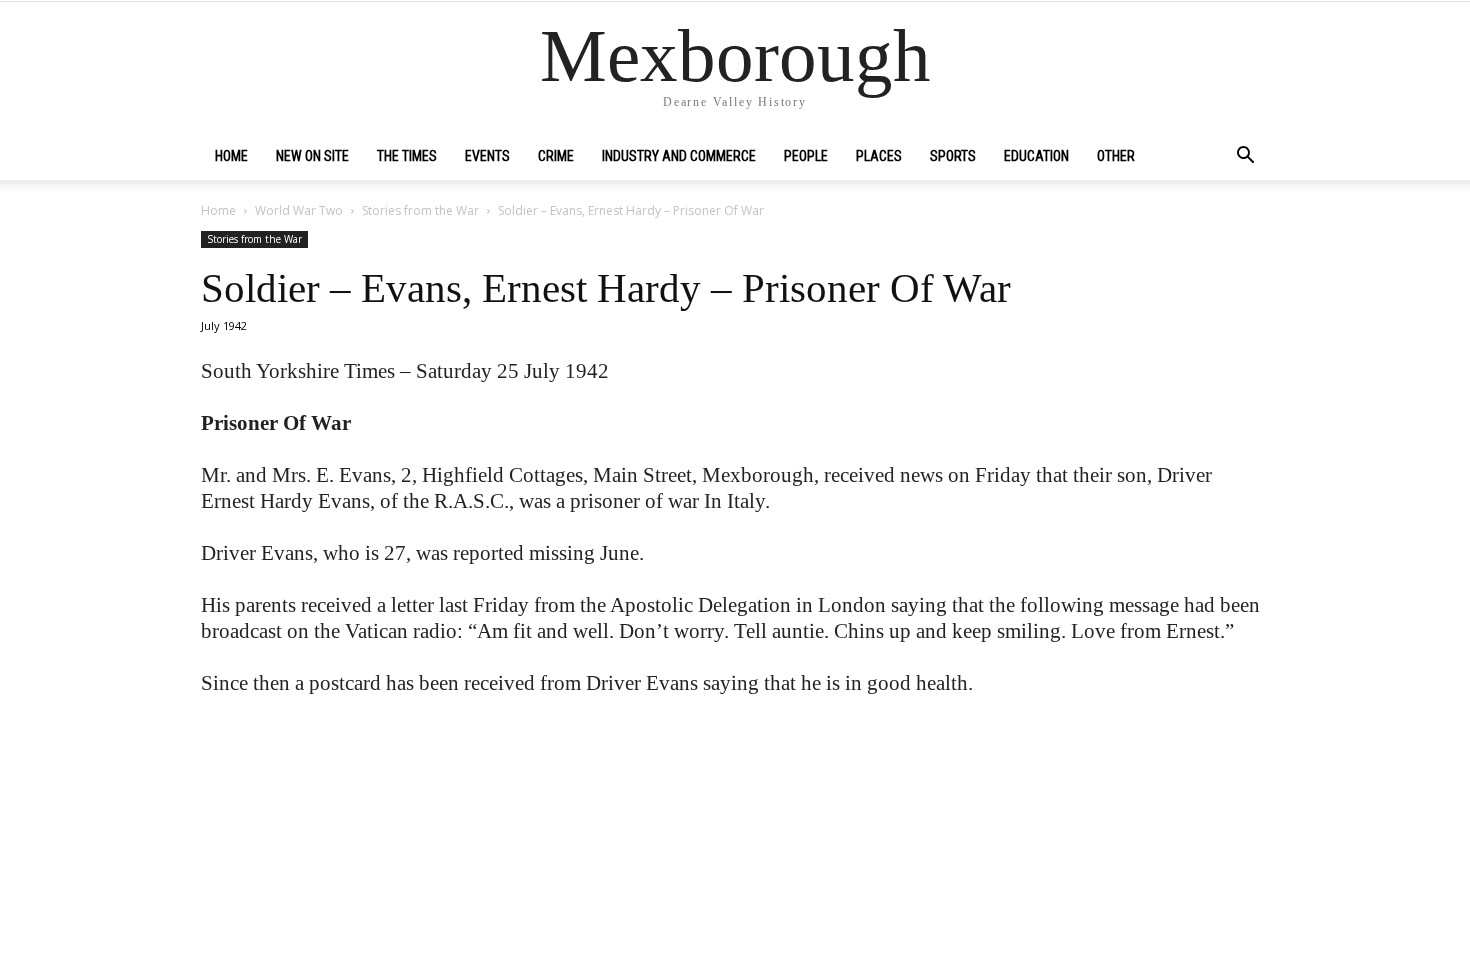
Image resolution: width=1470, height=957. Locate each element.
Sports (953, 156)
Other (1116, 156)
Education (1036, 156)
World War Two (299, 210)
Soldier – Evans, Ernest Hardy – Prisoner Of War (606, 288)
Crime (556, 156)
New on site (312, 156)
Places (879, 156)
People (806, 156)
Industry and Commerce (679, 156)
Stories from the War (420, 210)
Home (231, 156)
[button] (1245, 157)
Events (487, 156)
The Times (407, 156)
